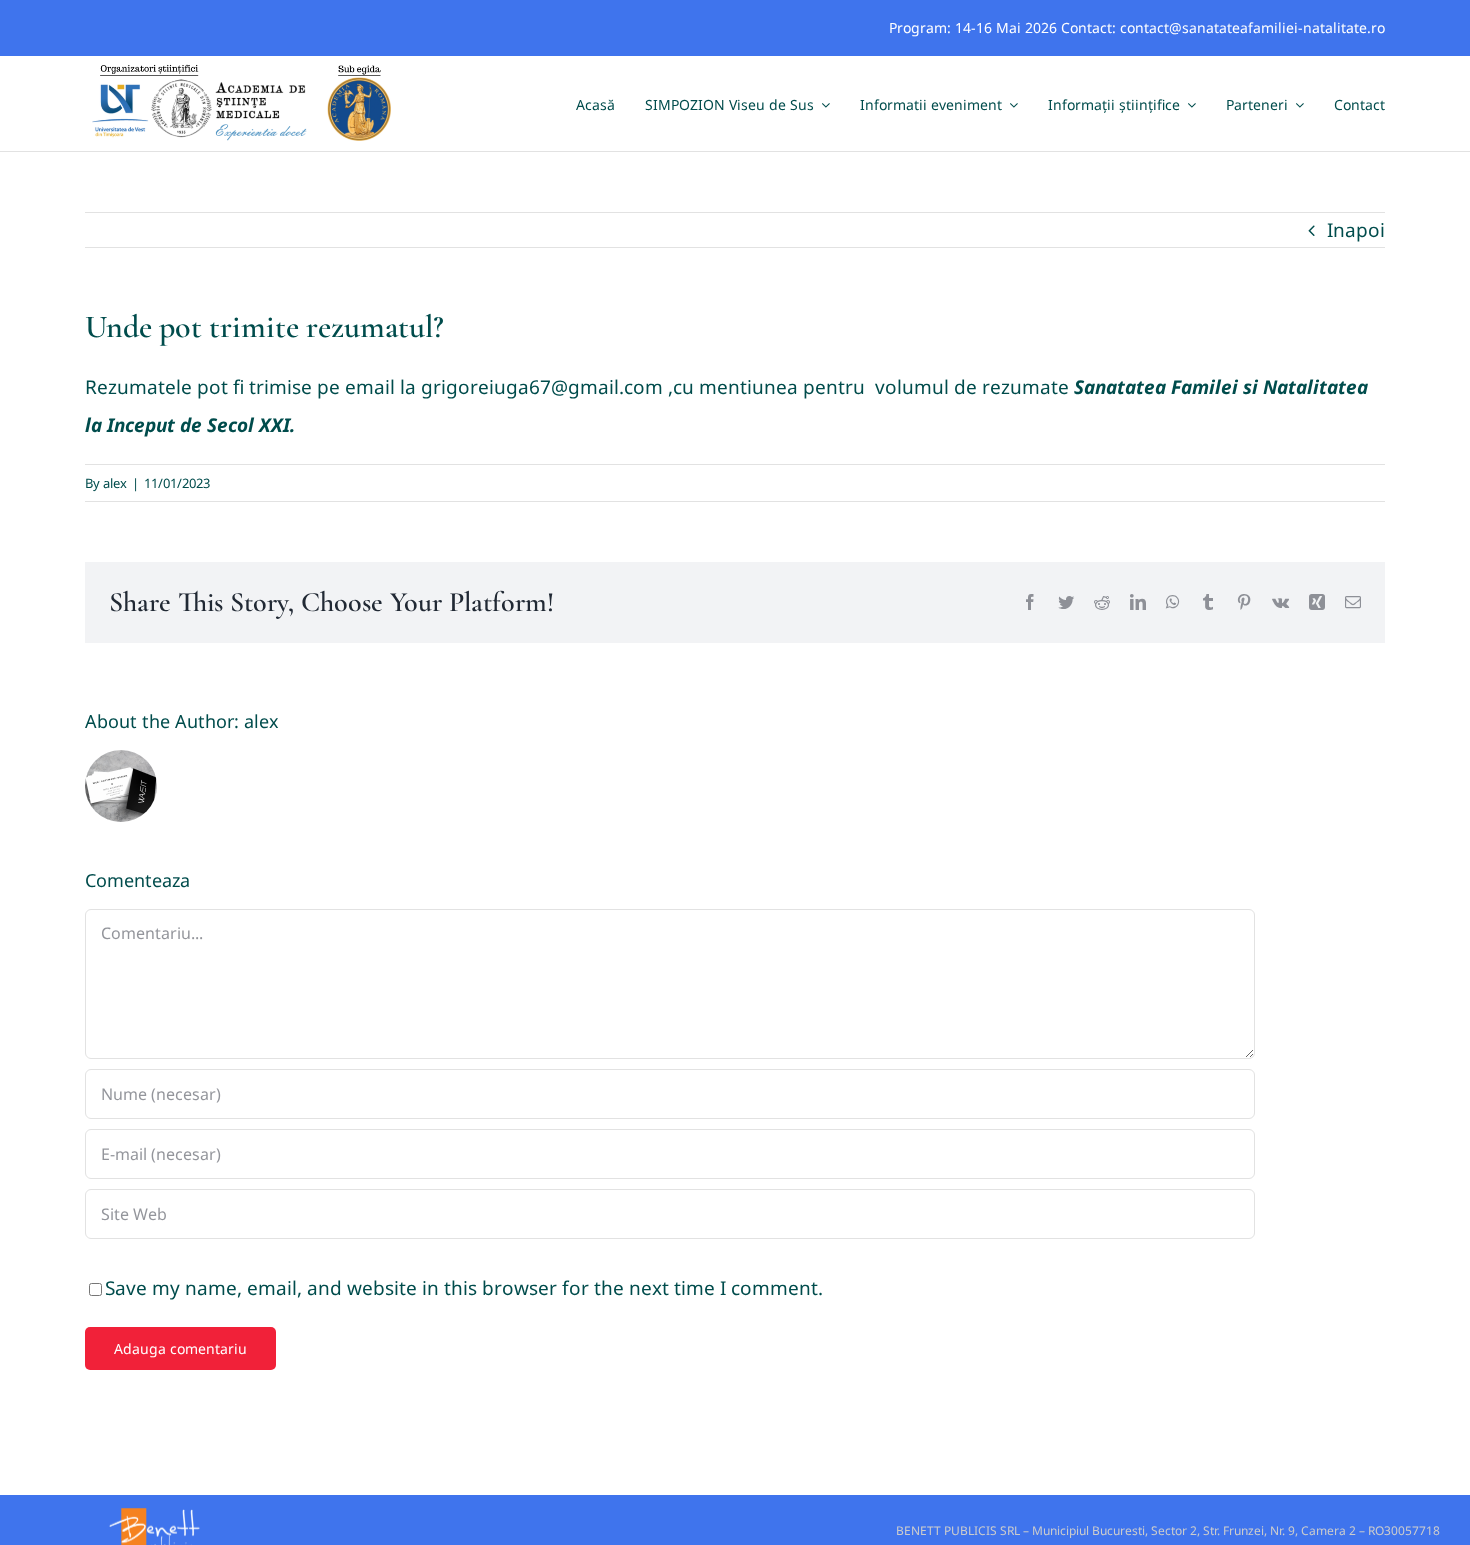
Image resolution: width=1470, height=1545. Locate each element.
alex (115, 483)
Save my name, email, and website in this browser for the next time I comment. (464, 1288)
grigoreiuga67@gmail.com (542, 387)
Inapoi (1356, 230)
